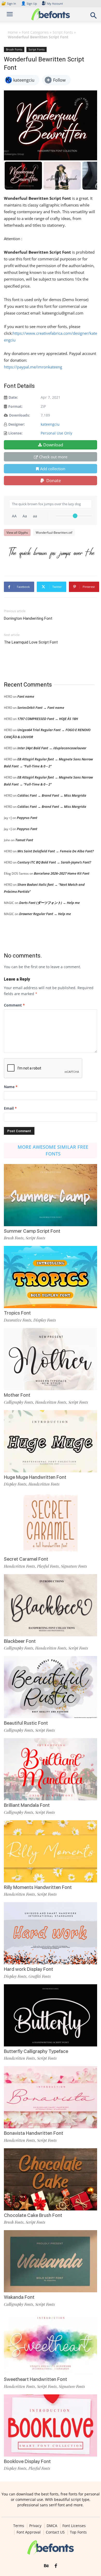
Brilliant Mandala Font (27, 1805)
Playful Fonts (48, 1566)
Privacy (35, 2526)
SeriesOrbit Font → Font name (41, 708)
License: (15, 433)
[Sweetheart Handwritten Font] (51, 2343)
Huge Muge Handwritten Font (35, 1477)
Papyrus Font (27, 818)
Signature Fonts (74, 1566)
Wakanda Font (19, 2297)
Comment (14, 1005)
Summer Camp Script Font (32, 1231)
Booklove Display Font (27, 2461)
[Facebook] (56, 2566)
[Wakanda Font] (51, 2261)
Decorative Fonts (18, 1320)
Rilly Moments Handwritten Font (38, 1887)
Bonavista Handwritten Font (34, 2133)
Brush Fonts (14, 49)
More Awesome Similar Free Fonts (53, 1150)
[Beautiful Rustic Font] (51, 1687)
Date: (13, 397)
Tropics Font (17, 1313)
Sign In (9, 3)
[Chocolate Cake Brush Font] (51, 2179)
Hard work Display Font (28, 1969)
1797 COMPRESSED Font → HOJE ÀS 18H (48, 719)
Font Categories (35, 32)
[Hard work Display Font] (51, 1933)
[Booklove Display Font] (51, 2425)
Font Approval (29, 2532)
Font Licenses (74, 2526)
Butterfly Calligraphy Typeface (36, 2051)
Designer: (17, 424)
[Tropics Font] (51, 1277)
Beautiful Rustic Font (26, 1723)
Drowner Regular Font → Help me (45, 914)
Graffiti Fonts (40, 1976)
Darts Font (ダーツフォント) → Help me (49, 903)
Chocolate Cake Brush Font (33, 2215)
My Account (55, 3)
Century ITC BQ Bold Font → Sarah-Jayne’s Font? (54, 862)
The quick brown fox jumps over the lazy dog (53, 552)
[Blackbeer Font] (51, 1605)
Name (11, 1087)
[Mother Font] (51, 1359)
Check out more (53, 457)
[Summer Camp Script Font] (51, 1195)
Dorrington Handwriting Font (28, 618)
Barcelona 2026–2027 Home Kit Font (62, 873)
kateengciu (50, 424)
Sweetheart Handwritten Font (35, 2379)
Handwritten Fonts (51, 1402)
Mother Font (17, 1395)
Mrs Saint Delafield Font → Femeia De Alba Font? (56, 851)
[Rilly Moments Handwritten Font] (51, 1851)
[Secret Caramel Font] (51, 1523)
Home (13, 32)
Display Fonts (45, 1320)
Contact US (55, 2532)
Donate (53, 481)
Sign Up (29, 3)
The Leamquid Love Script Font (31, 642)
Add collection (53, 469)
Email (10, 1108)
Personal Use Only (56, 433)
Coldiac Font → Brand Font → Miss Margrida (52, 795)
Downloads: (20, 415)
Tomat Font (24, 840)
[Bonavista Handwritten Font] (51, 2097)
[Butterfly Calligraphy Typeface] (51, 2015)
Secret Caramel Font (26, 1559)
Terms (19, 2526)
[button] (94, 17)
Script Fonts (63, 32)
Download (53, 445)
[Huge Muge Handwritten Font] (51, 1441)
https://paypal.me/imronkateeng (33, 367)
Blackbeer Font (20, 1641)
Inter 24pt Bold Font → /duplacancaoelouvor (52, 748)
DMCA (52, 2526)
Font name (26, 696)
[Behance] (46, 2566)
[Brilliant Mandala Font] (51, 1769)
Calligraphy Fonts (19, 1402)
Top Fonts (78, 2532)
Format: (15, 406)
